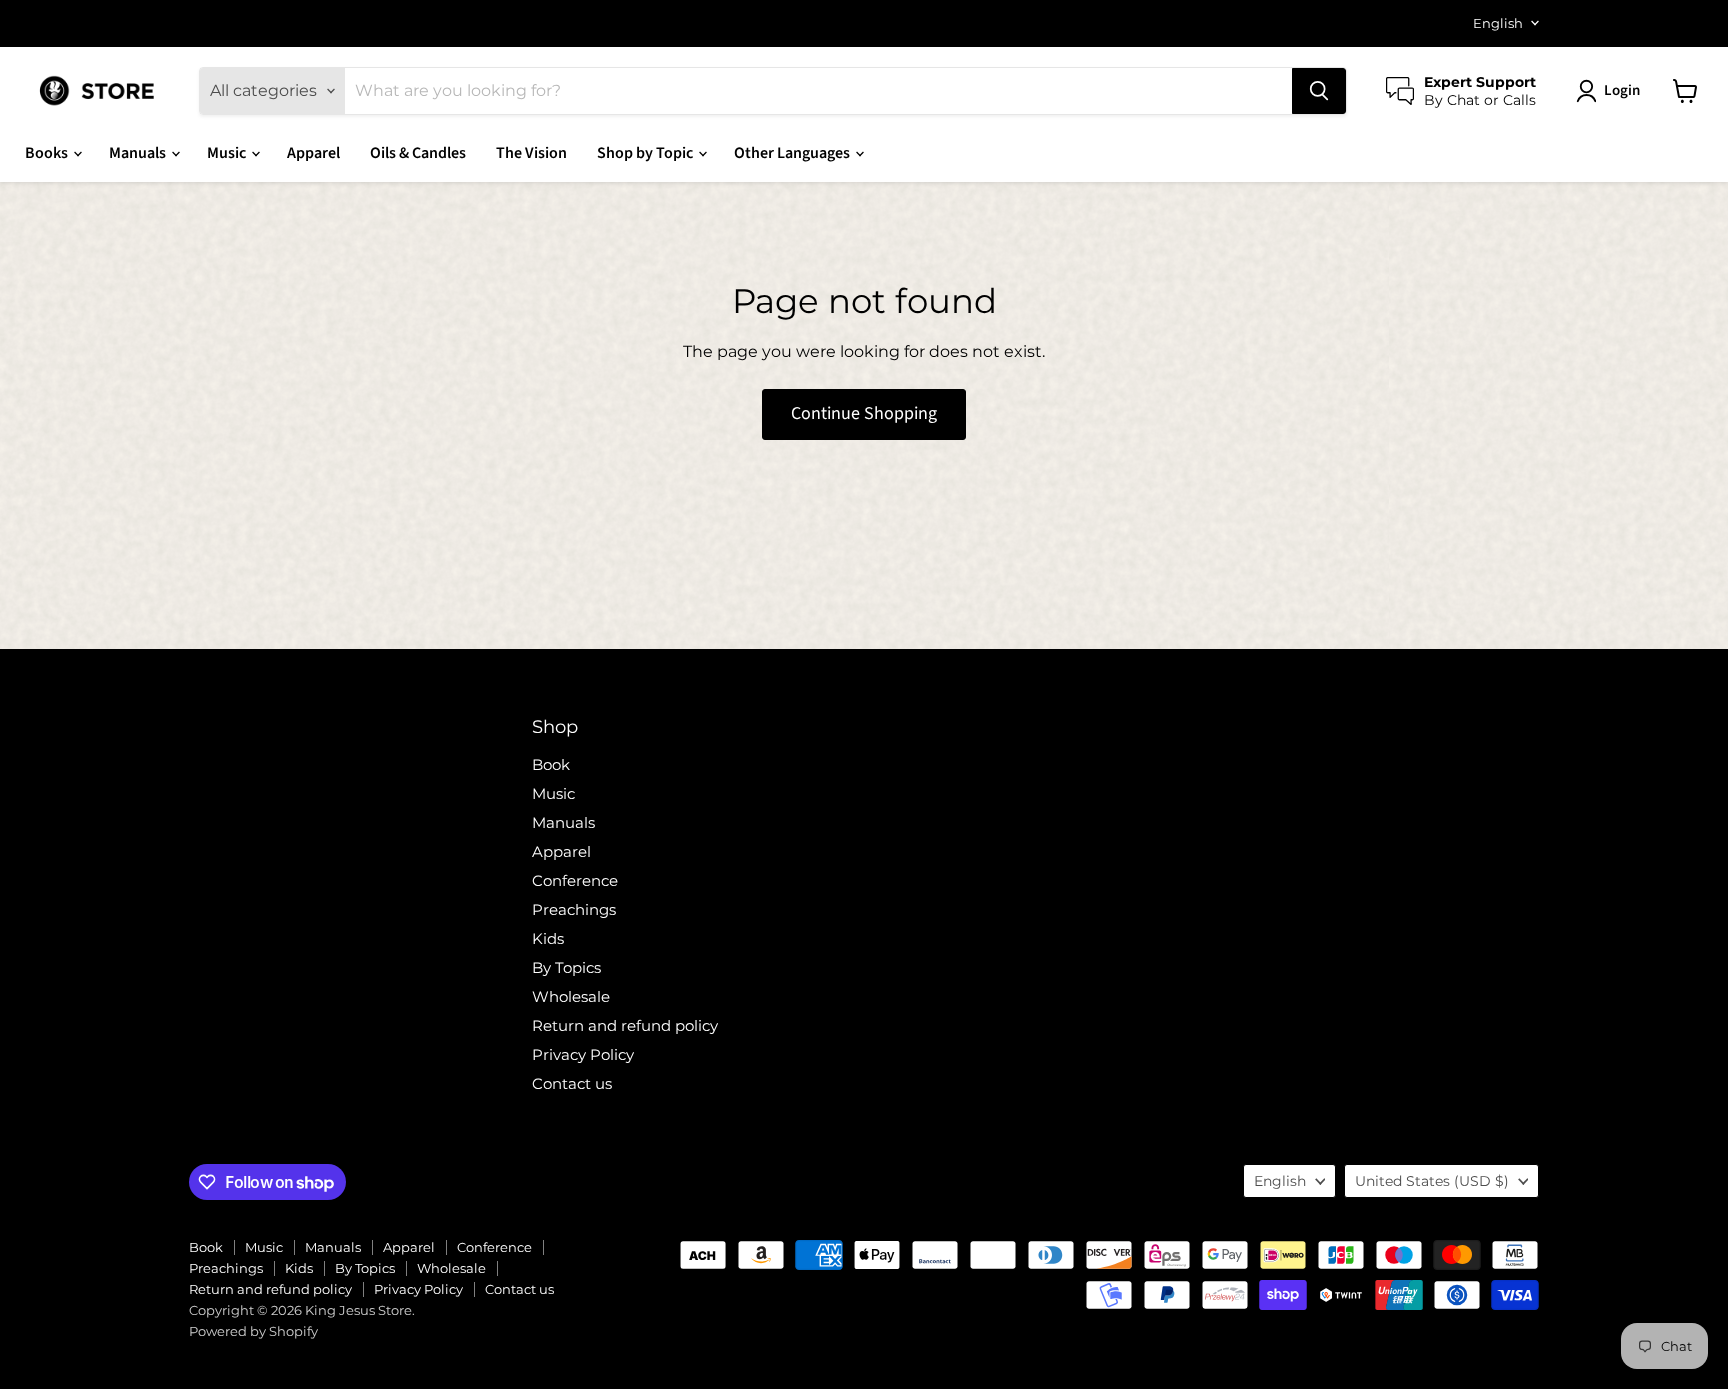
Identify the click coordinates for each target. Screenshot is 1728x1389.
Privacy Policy (583, 1054)
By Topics (566, 967)
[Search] (1319, 91)
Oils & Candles (418, 153)
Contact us (572, 1083)
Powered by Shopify (253, 1331)
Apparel (313, 153)
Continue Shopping (864, 413)
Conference (575, 880)
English (1498, 23)
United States (1432, 1181)
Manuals (139, 153)
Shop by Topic (646, 153)
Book (551, 764)
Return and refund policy (625, 1025)
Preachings (574, 909)
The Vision (531, 153)
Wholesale (571, 996)
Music (228, 153)
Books (48, 153)
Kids (548, 938)
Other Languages (793, 153)
